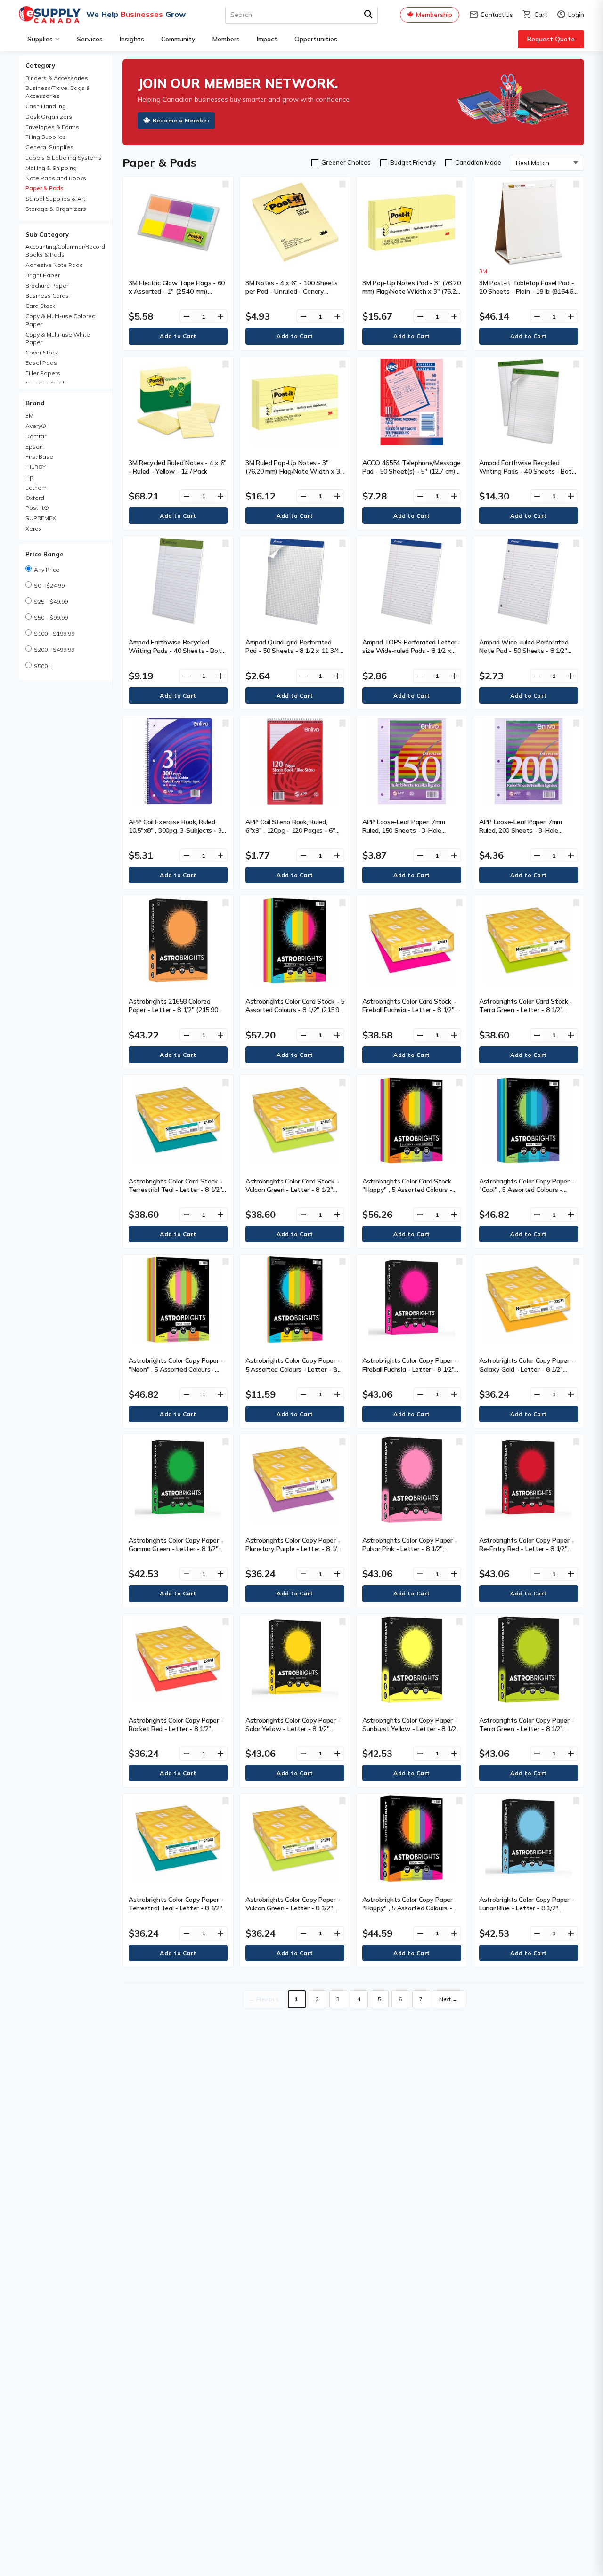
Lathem (36, 487)
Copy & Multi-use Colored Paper (61, 320)
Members (226, 39)
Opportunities (316, 39)
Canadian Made (478, 162)
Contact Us (491, 15)
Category (40, 65)
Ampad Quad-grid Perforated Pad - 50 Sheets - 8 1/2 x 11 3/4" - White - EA (294, 651)
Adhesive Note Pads (54, 265)
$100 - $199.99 (54, 633)
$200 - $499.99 (54, 649)
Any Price (47, 569)
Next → (448, 1999)
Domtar (36, 436)
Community (178, 39)
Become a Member (181, 120)
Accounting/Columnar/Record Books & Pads (65, 250)
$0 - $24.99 (49, 585)
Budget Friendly (413, 162)
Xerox (33, 528)
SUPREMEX (41, 518)
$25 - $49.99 (51, 601)
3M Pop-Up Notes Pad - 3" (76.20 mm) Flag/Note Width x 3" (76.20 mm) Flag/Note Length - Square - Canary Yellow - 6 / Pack (411, 296)
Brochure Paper (47, 286)
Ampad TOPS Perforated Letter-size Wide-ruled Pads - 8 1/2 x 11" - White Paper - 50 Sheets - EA (411, 655)
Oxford (35, 498)
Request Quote (551, 39)
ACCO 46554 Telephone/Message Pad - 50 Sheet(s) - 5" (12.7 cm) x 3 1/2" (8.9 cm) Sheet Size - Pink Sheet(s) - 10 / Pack (412, 476)
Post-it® (37, 508)
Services (90, 39)
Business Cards (47, 295)
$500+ (42, 666)
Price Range (45, 554)
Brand (35, 403)
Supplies (40, 39)
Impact (267, 39)
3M (29, 415)
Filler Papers (43, 373)
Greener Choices (346, 162)
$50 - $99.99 (51, 617)
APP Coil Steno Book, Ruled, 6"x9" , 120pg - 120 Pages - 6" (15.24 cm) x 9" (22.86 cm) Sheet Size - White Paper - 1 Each (293, 835)
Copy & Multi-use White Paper (58, 338)
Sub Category (47, 234)
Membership (434, 15)
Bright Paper (43, 275)
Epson (34, 447)
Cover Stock (42, 352)
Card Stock (40, 306)
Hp (29, 477)
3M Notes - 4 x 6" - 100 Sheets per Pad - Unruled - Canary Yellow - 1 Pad (292, 291)
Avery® (36, 426)
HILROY (36, 467)
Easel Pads (41, 363)
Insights (132, 39)
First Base (39, 456)
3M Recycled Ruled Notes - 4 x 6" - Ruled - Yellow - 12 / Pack (178, 467)
